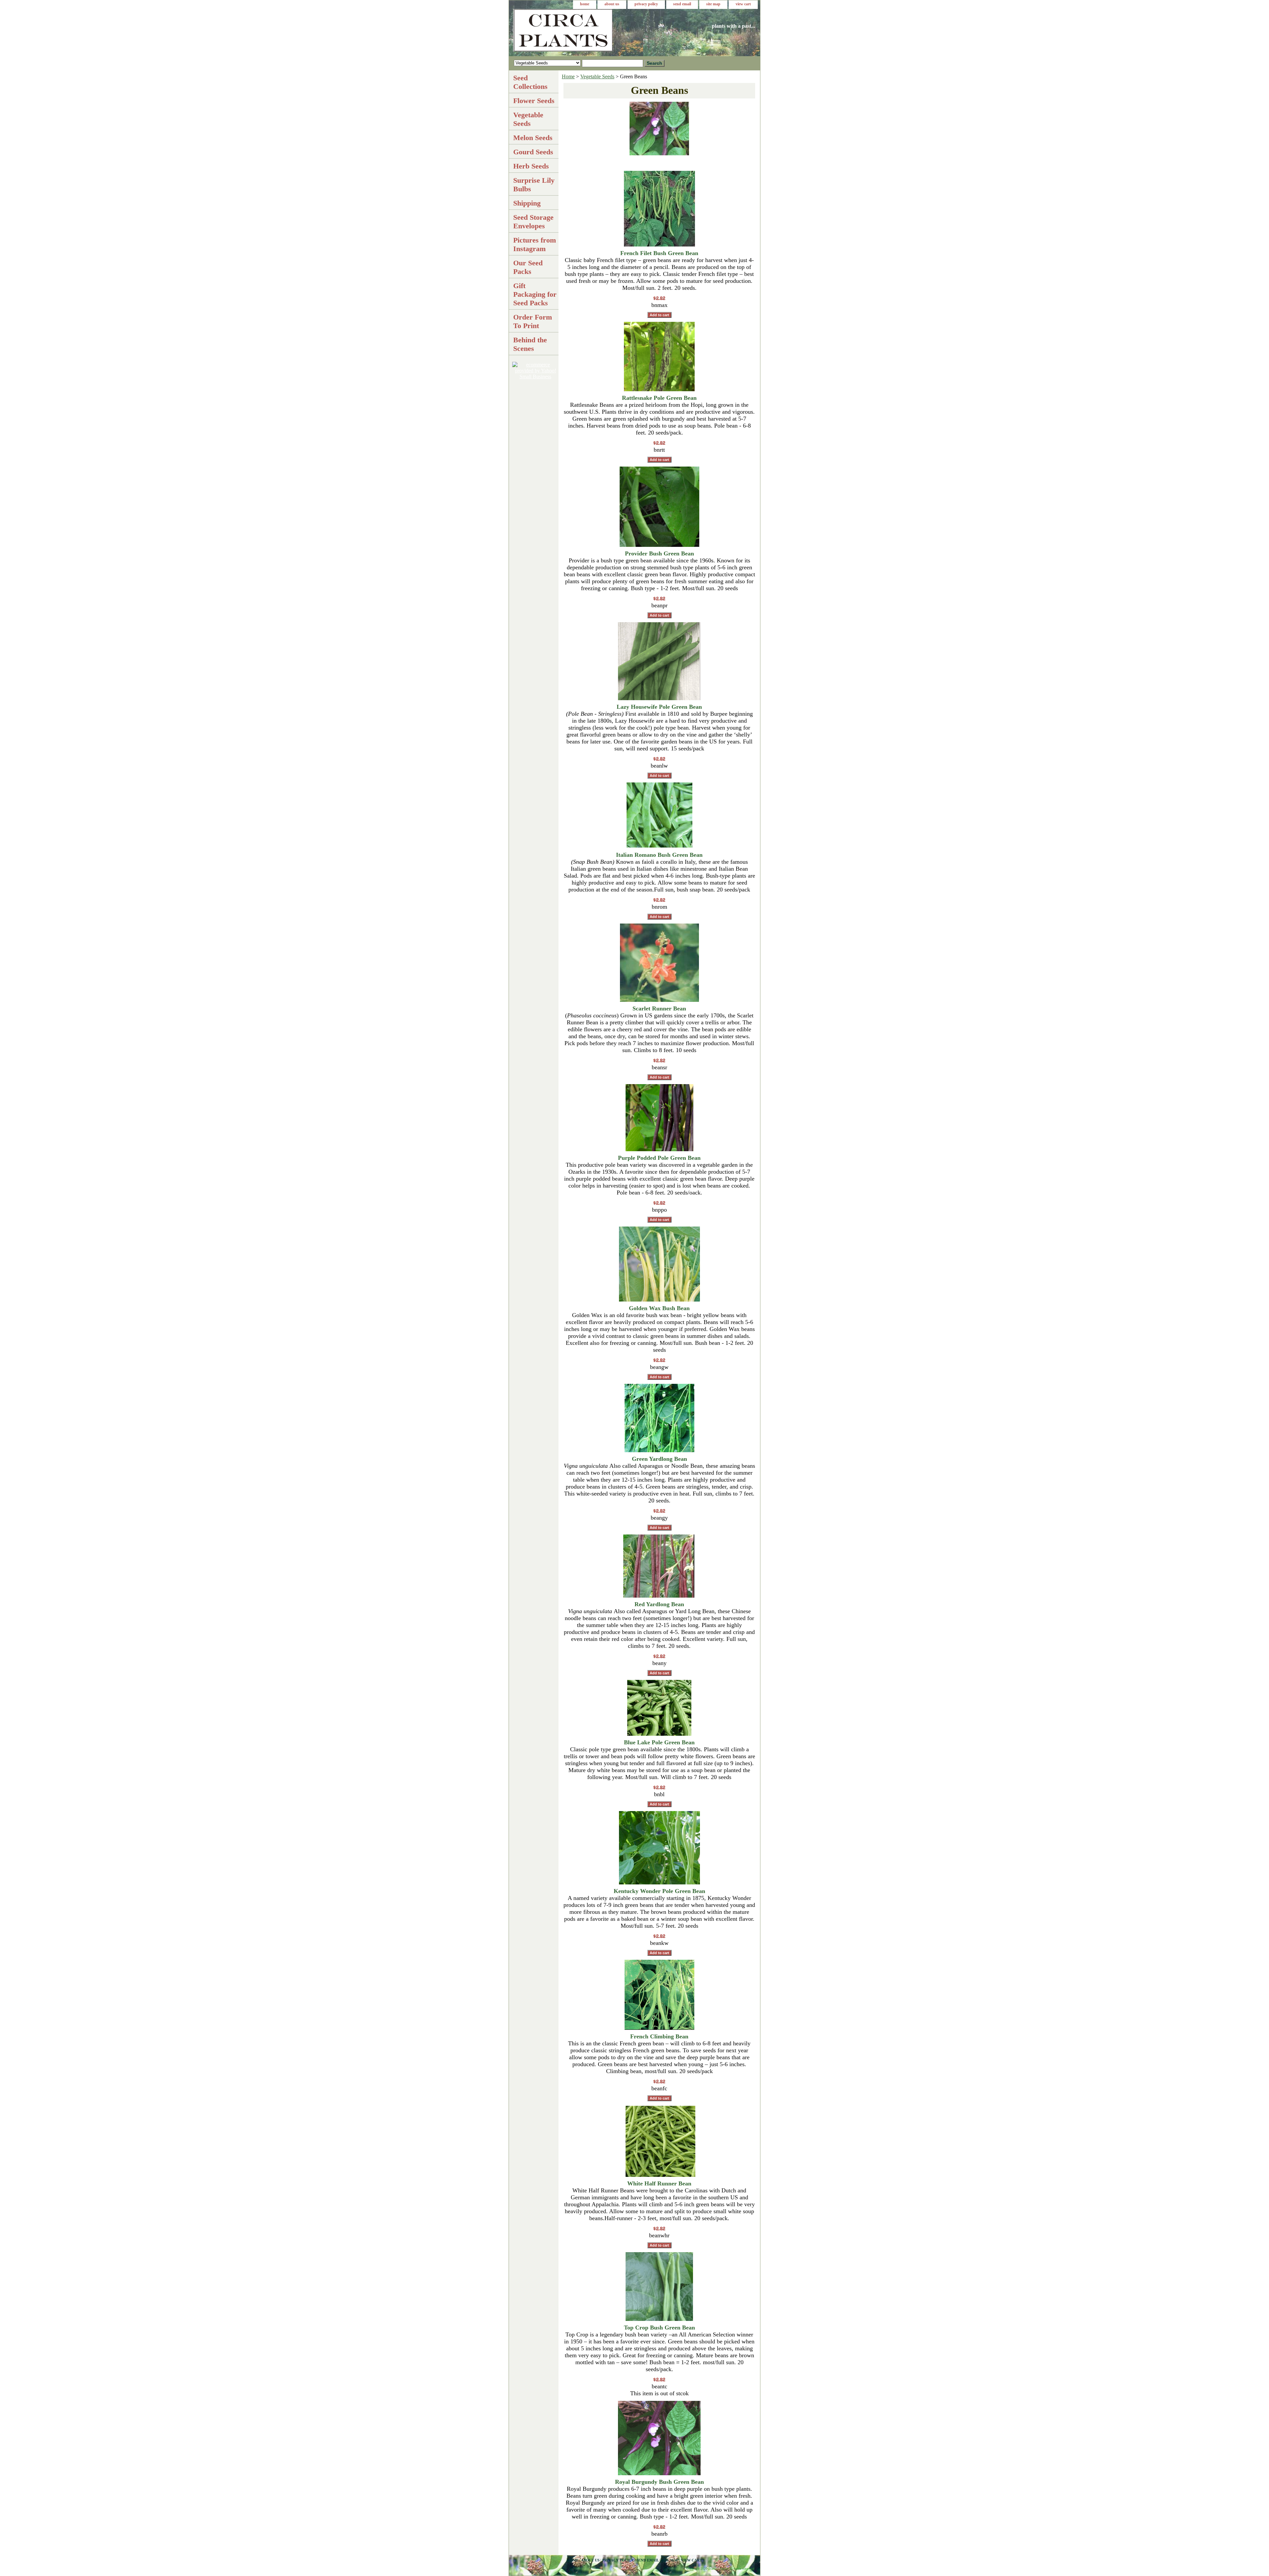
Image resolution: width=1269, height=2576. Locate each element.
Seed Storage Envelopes (533, 222)
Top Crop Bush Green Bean (659, 2328)
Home (568, 76)
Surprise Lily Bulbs (534, 185)
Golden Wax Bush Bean (659, 1308)
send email (682, 4)
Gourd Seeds (533, 152)
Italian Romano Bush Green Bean (659, 855)
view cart (743, 4)
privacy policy (646, 4)
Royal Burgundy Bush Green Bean (659, 2482)
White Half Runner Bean (659, 2183)
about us (612, 4)
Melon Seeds (533, 138)
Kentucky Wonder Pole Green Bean (659, 1891)
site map (713, 4)
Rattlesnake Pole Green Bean (659, 398)
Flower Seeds (534, 101)
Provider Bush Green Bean (659, 553)
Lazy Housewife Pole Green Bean (659, 707)
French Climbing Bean (659, 2036)
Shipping (527, 203)
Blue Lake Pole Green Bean (659, 1742)
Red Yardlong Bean (659, 1604)
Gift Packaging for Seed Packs (535, 294)
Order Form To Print (533, 321)
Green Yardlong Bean (659, 1459)
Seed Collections (530, 82)
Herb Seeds (531, 166)
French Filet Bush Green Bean (659, 253)
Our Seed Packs (528, 267)
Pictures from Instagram (535, 244)
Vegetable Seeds (597, 76)
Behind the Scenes (530, 344)
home (585, 4)
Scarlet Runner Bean (659, 1008)
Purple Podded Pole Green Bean (659, 1158)
